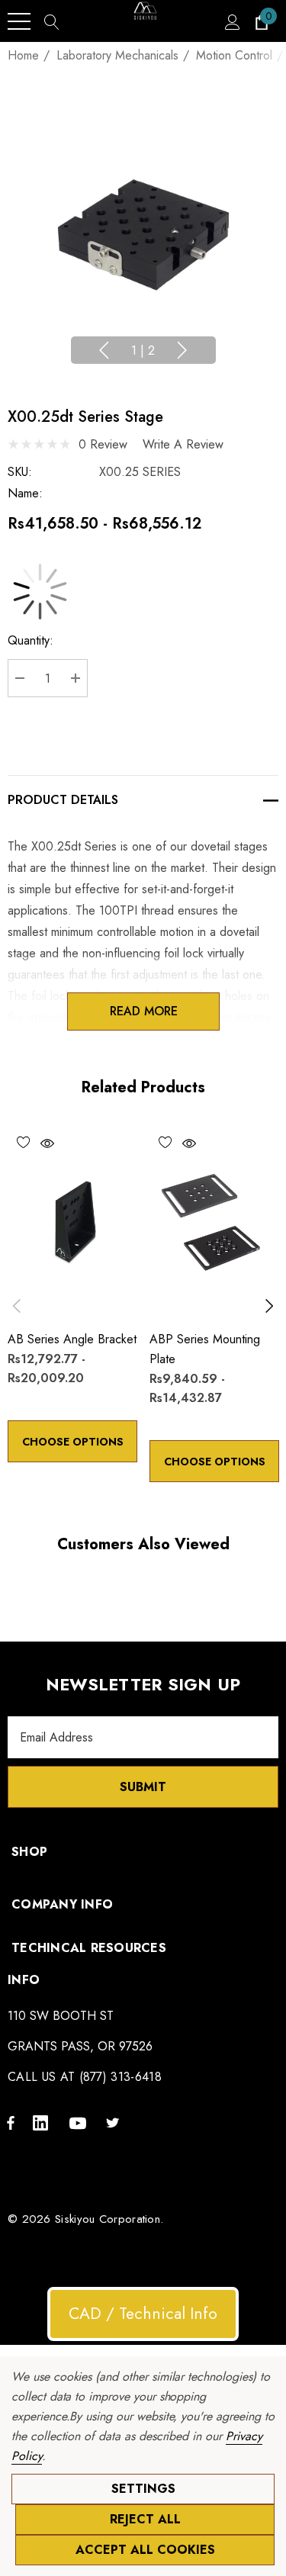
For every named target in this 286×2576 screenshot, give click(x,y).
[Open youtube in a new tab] (80, 2122)
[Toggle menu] (19, 21)
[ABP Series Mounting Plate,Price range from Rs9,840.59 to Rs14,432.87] (214, 1221)
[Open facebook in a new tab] (11, 2122)
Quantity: (31, 640)
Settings (143, 2489)
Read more (143, 1011)
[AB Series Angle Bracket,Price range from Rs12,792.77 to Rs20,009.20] (72, 1221)
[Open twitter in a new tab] (115, 2122)
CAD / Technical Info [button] (143, 2314)
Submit (143, 1787)
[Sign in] (231, 21)
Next (182, 350)
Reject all (145, 2519)
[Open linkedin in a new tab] (43, 2122)
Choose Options (73, 1442)
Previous (104, 350)
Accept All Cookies (145, 2550)
